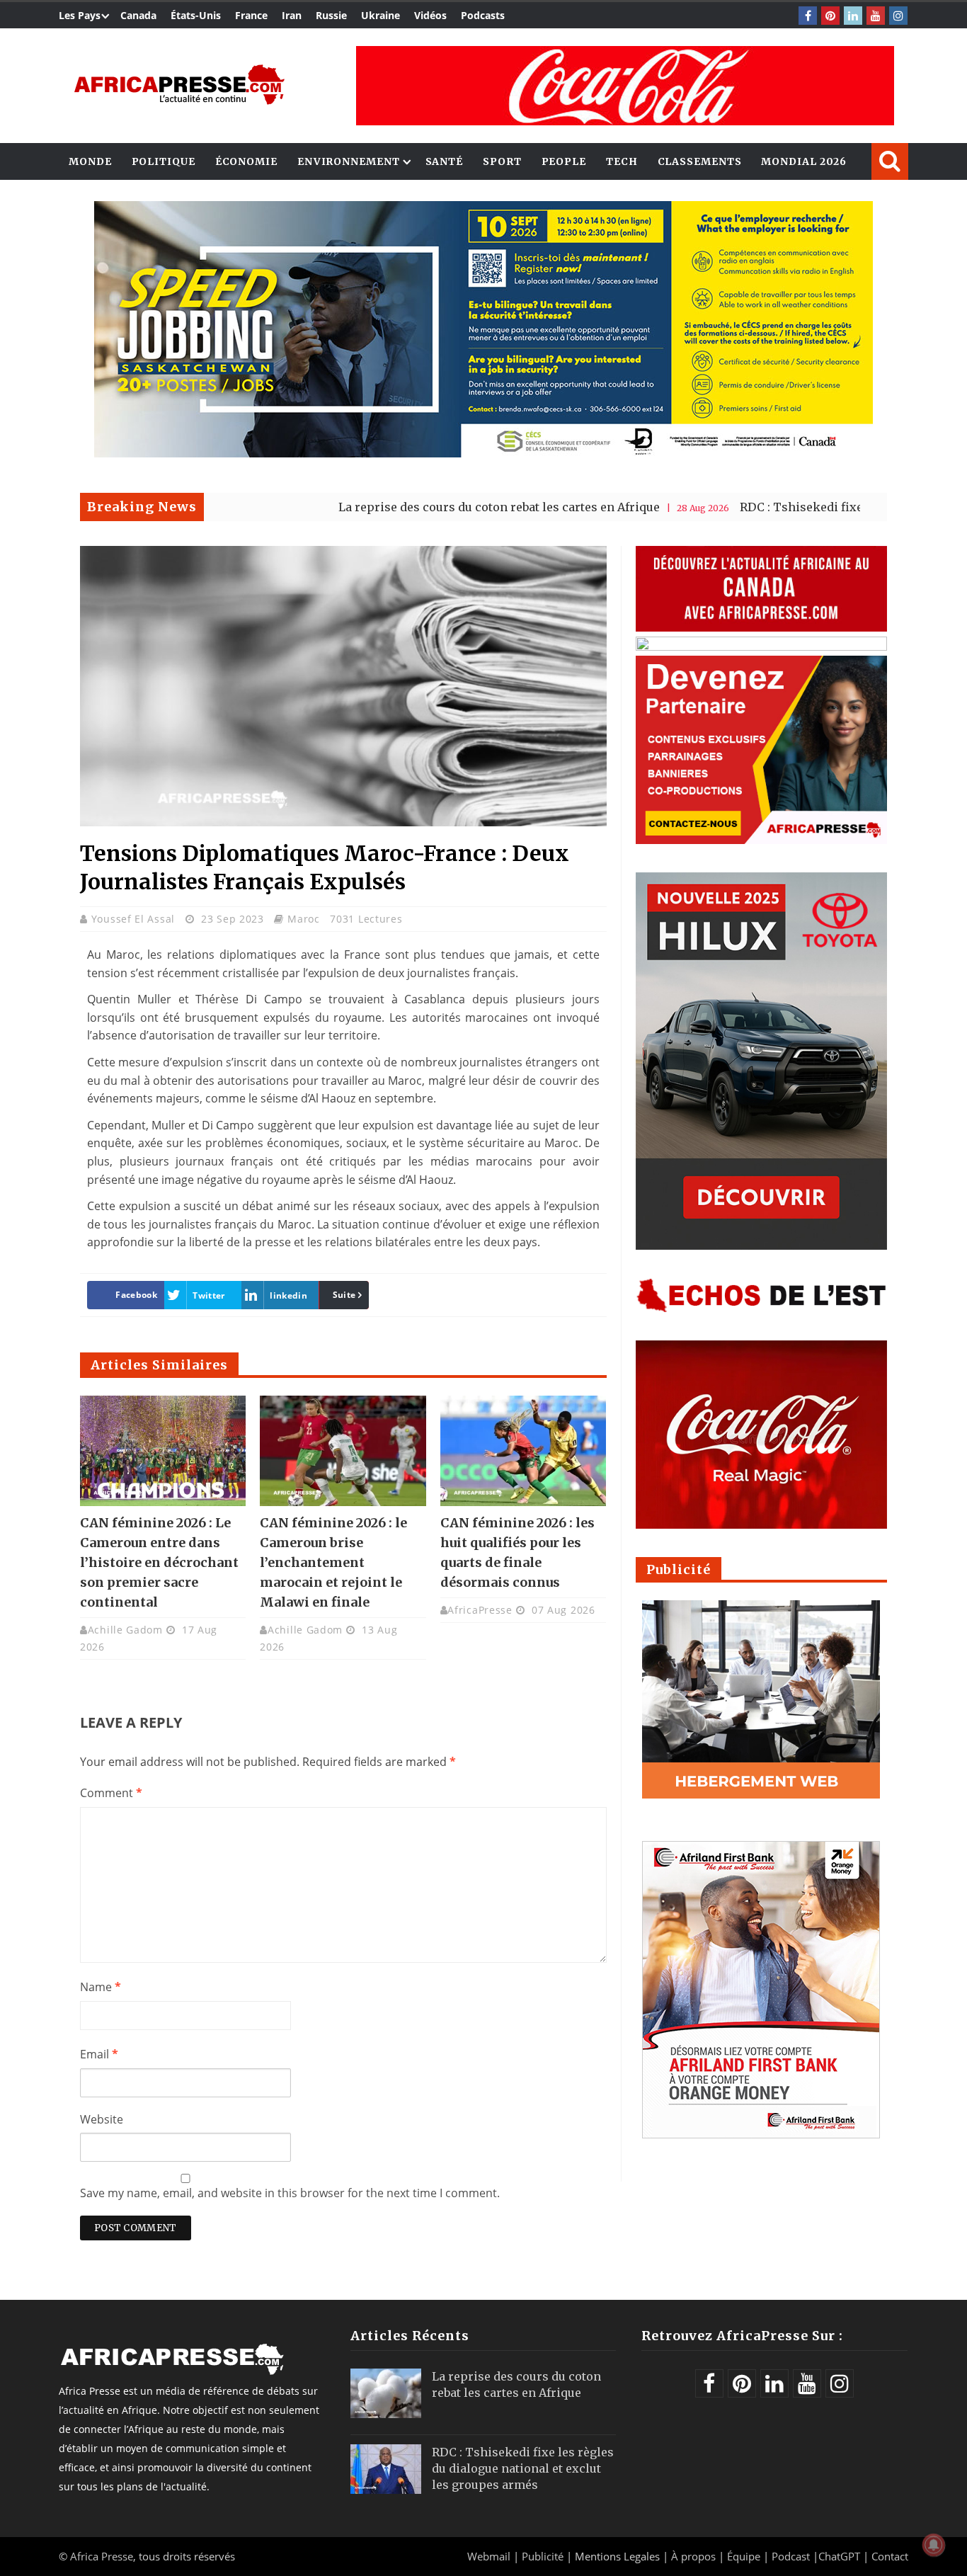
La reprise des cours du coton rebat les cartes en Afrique (409, 507)
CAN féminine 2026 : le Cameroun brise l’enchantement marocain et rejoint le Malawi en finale (333, 1562)
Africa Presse (102, 2556)
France (251, 15)
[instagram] (898, 16)
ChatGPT (839, 2556)
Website (102, 2119)
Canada (138, 15)
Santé (445, 161)
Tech (622, 161)
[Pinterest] (830, 16)
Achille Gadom (125, 1630)
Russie (331, 15)
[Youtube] (876, 16)
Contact (890, 2556)
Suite (344, 1295)
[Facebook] (808, 16)
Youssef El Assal (135, 919)
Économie (246, 161)
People (564, 161)
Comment (111, 1793)
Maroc (304, 919)
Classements (700, 161)
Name (101, 1987)
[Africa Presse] (179, 85)
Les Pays (80, 15)
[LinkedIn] (853, 16)
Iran (292, 15)
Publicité (544, 2556)
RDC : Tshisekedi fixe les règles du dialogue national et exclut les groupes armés (523, 2468)
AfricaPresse (480, 1610)
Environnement (349, 161)
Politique (164, 161)
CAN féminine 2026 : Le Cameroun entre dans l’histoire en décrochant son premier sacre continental (159, 1562)
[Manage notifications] (934, 2545)
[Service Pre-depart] (483, 454)
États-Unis (196, 15)
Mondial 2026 (804, 161)
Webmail (489, 2556)
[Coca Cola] (625, 86)
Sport (502, 161)
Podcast (791, 2556)
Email (99, 2054)
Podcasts (483, 15)
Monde (90, 161)
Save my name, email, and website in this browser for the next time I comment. (290, 2193)
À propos (693, 2556)
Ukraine (380, 15)
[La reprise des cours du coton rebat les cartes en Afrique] (386, 2393)
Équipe (745, 2556)
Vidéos (430, 15)
